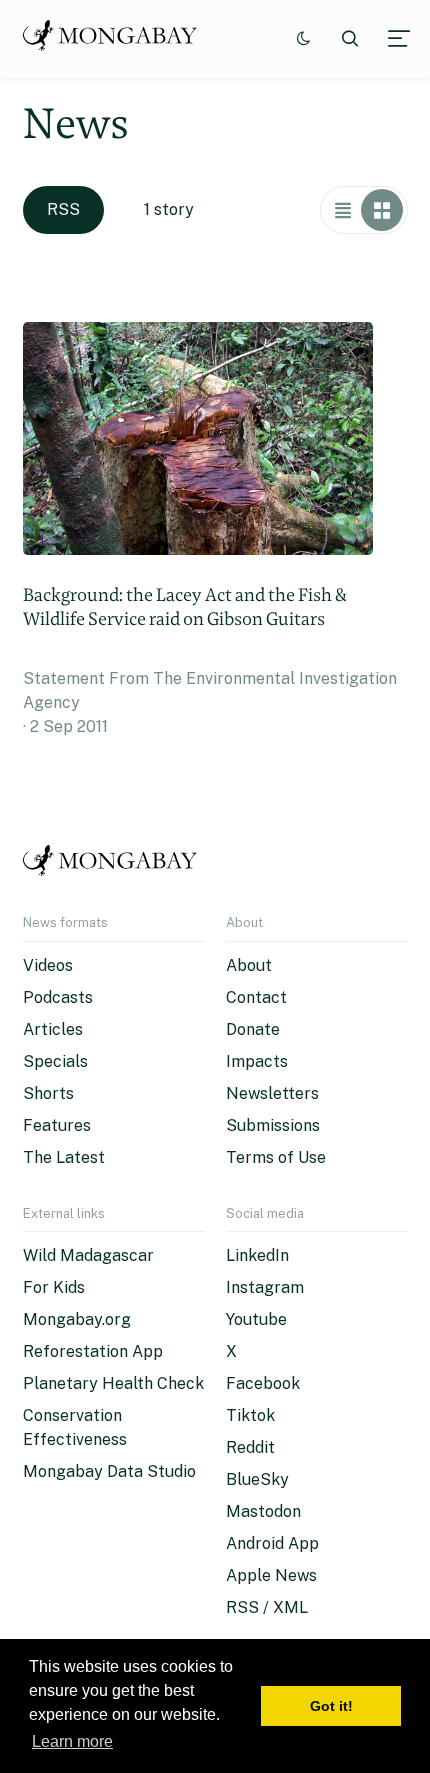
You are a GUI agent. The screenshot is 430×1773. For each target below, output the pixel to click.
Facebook (263, 1383)
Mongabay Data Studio (109, 1471)
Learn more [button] (72, 1741)
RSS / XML (267, 1607)
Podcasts (58, 997)
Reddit (250, 1447)
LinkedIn (257, 1255)
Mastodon (263, 1511)
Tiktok (250, 1415)
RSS (63, 209)
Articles (53, 1029)
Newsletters (272, 1093)
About (249, 965)
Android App (272, 1543)
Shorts (48, 1093)
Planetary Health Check (113, 1383)
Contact (256, 997)
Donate (253, 1029)
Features (57, 1125)
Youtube (256, 1319)
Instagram (265, 1287)
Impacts (257, 1061)
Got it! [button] (331, 1706)
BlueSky (257, 1479)
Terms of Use (276, 1157)
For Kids (54, 1287)
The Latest (64, 1157)
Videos (48, 965)
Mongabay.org (77, 1319)
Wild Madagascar (88, 1255)
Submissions (273, 1125)
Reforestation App (93, 1351)
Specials (55, 1061)
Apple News (271, 1575)
